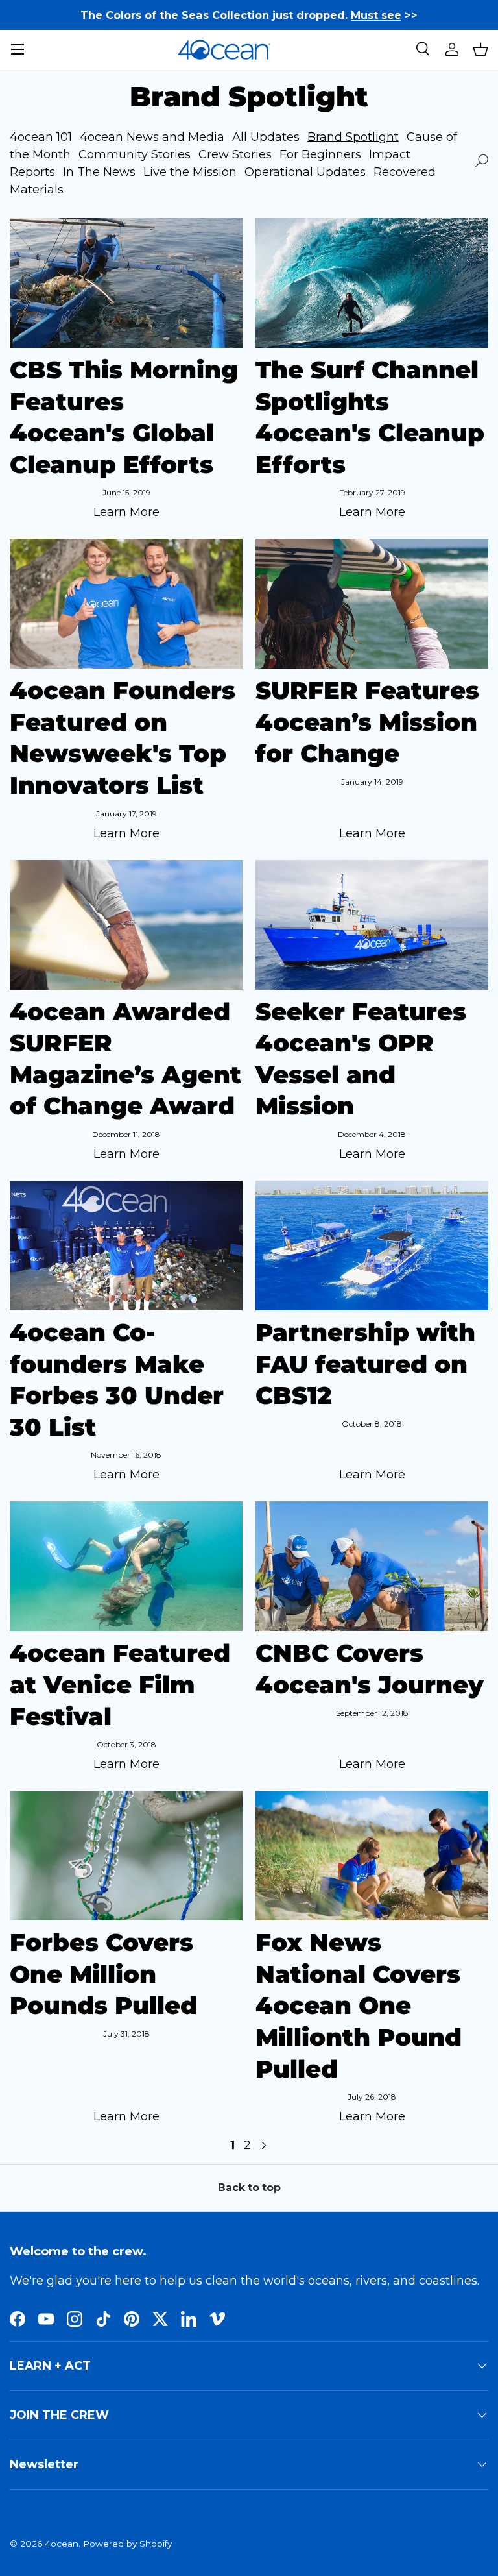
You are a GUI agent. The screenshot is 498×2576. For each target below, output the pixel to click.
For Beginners (320, 154)
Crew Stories (235, 154)
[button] (480, 49)
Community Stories (135, 154)
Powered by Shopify (127, 2544)
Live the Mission (190, 172)
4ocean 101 (41, 137)
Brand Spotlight (353, 137)
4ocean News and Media (152, 137)
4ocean (62, 2544)
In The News (99, 172)
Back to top (249, 2188)
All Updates (266, 137)
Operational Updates (305, 172)
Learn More (126, 512)
